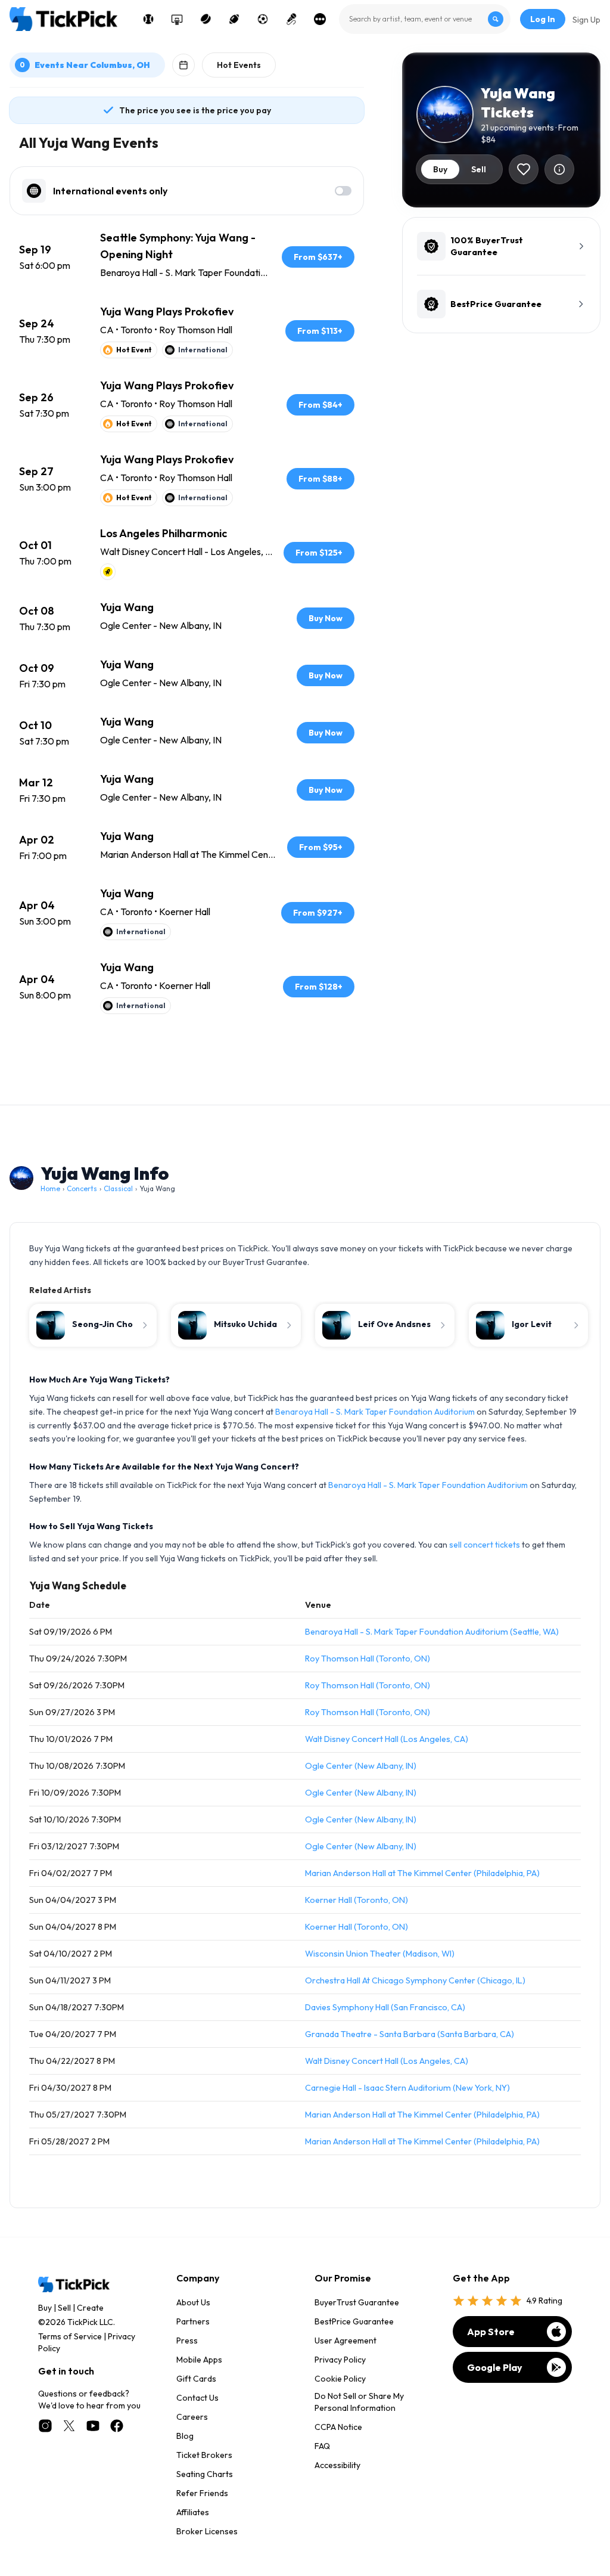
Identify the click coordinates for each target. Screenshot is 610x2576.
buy (440, 169)
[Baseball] (148, 19)
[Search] (496, 19)
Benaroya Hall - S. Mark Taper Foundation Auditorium (375, 1412)
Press (187, 2341)
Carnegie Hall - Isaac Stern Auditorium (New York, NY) (407, 2088)
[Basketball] (177, 19)
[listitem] (187, 257)
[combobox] (425, 19)
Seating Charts (205, 2474)
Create (90, 2308)
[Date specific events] (183, 65)
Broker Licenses (207, 2531)
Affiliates (193, 2512)
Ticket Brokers (204, 2455)
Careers (192, 2417)
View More (187, 1057)
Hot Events (239, 65)
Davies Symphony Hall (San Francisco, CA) (385, 2007)
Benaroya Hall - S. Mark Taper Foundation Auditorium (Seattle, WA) (432, 1632)
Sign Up (586, 20)
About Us (193, 2302)
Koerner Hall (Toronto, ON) (357, 1900)
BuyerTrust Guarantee (357, 2302)
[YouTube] (93, 2426)
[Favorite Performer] (524, 169)
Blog (185, 2436)
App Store (491, 2332)
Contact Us (197, 2398)
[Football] (234, 19)
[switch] (343, 191)
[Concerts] (291, 19)
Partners (193, 2321)
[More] (320, 19)
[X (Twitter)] (69, 2426)
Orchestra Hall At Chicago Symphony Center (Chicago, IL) (415, 1980)
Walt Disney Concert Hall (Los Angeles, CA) (387, 1739)
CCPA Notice (338, 2427)
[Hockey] (206, 19)
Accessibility (337, 2465)
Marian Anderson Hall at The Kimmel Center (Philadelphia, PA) (422, 1873)
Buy (45, 2308)
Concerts (82, 1188)
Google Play (495, 2367)
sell (479, 169)
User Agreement (346, 2341)
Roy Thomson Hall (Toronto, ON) (368, 1659)
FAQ (322, 2446)
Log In (543, 19)
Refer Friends (202, 2493)
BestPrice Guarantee (354, 2321)
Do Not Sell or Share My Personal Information (359, 2402)
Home (50, 1188)
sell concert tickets (485, 1545)
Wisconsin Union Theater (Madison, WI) (380, 1954)
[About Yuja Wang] (559, 169)
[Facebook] (117, 2426)
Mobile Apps (199, 2360)
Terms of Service (70, 2336)
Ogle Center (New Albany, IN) (361, 1766)
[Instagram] (45, 2426)
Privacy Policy (340, 2360)
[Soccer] (263, 19)
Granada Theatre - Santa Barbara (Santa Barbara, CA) (410, 2034)
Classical (118, 1188)
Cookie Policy (340, 2379)
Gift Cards (196, 2379)
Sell (64, 2308)
